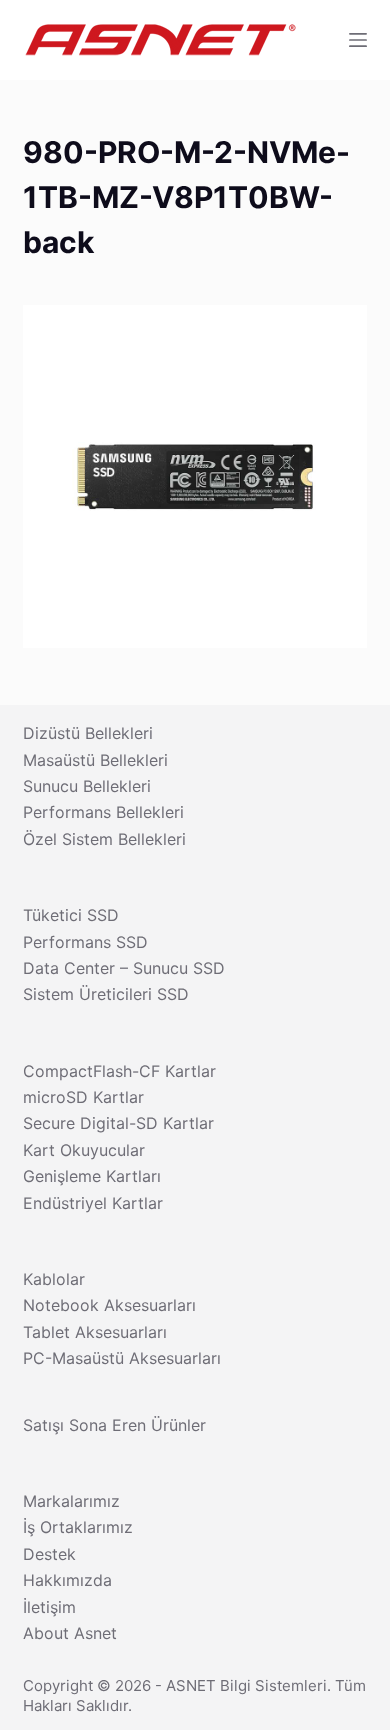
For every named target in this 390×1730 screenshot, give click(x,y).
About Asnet (70, 1633)
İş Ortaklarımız (78, 1527)
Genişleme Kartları (92, 1176)
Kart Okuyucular (84, 1150)
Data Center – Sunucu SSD (124, 968)
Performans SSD (85, 942)
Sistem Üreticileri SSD (106, 994)
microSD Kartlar (83, 1097)
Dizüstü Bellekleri (88, 733)
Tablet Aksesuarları (95, 1332)
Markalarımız (71, 1501)
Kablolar (54, 1279)
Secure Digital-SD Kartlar (118, 1123)
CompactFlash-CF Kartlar (119, 1071)
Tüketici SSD (71, 915)
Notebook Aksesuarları (109, 1305)
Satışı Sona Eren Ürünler (114, 1425)
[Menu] (358, 40)
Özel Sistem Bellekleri (104, 839)
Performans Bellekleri (103, 812)
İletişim (49, 1607)
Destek (49, 1554)
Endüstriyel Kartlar (93, 1203)
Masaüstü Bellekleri (95, 760)
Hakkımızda (67, 1580)
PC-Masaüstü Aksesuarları (122, 1358)
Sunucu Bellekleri (87, 786)
